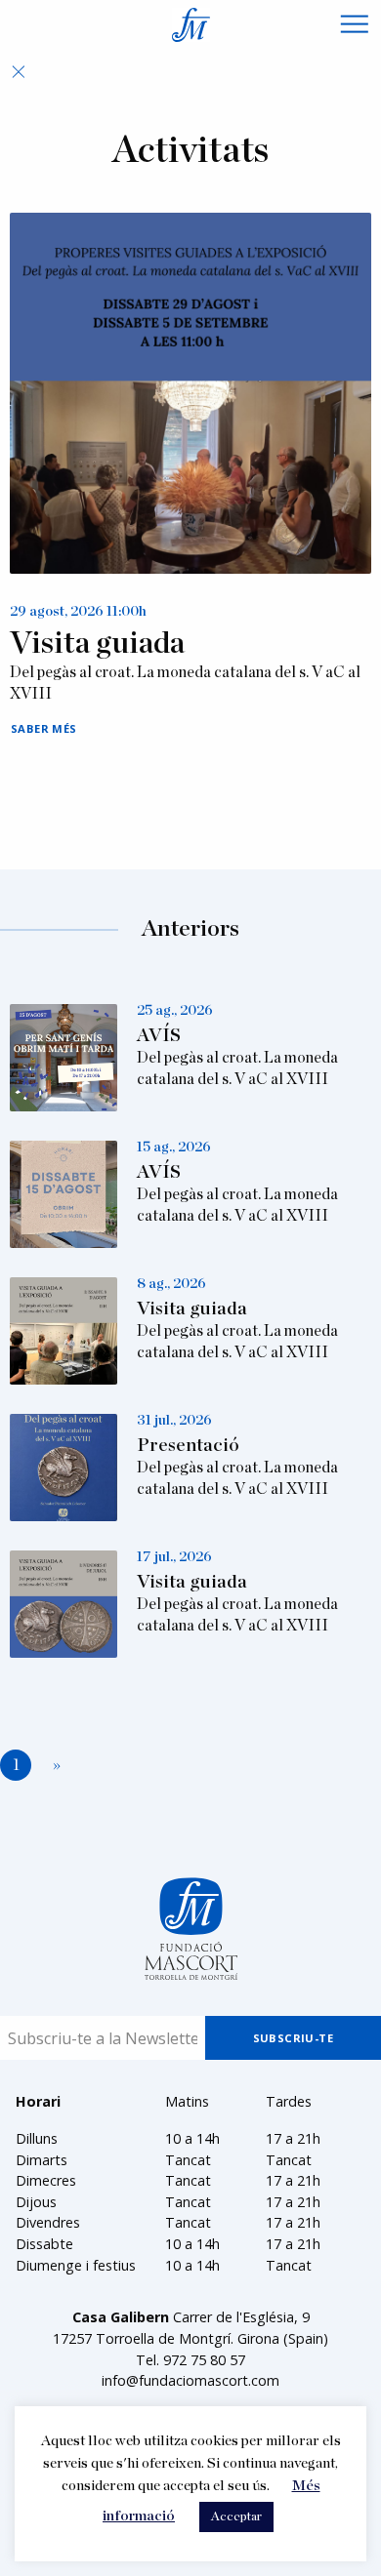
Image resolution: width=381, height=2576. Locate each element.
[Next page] (53, 1766)
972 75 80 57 (204, 2360)
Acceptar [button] (236, 2517)
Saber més (44, 728)
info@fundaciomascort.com (190, 2380)
